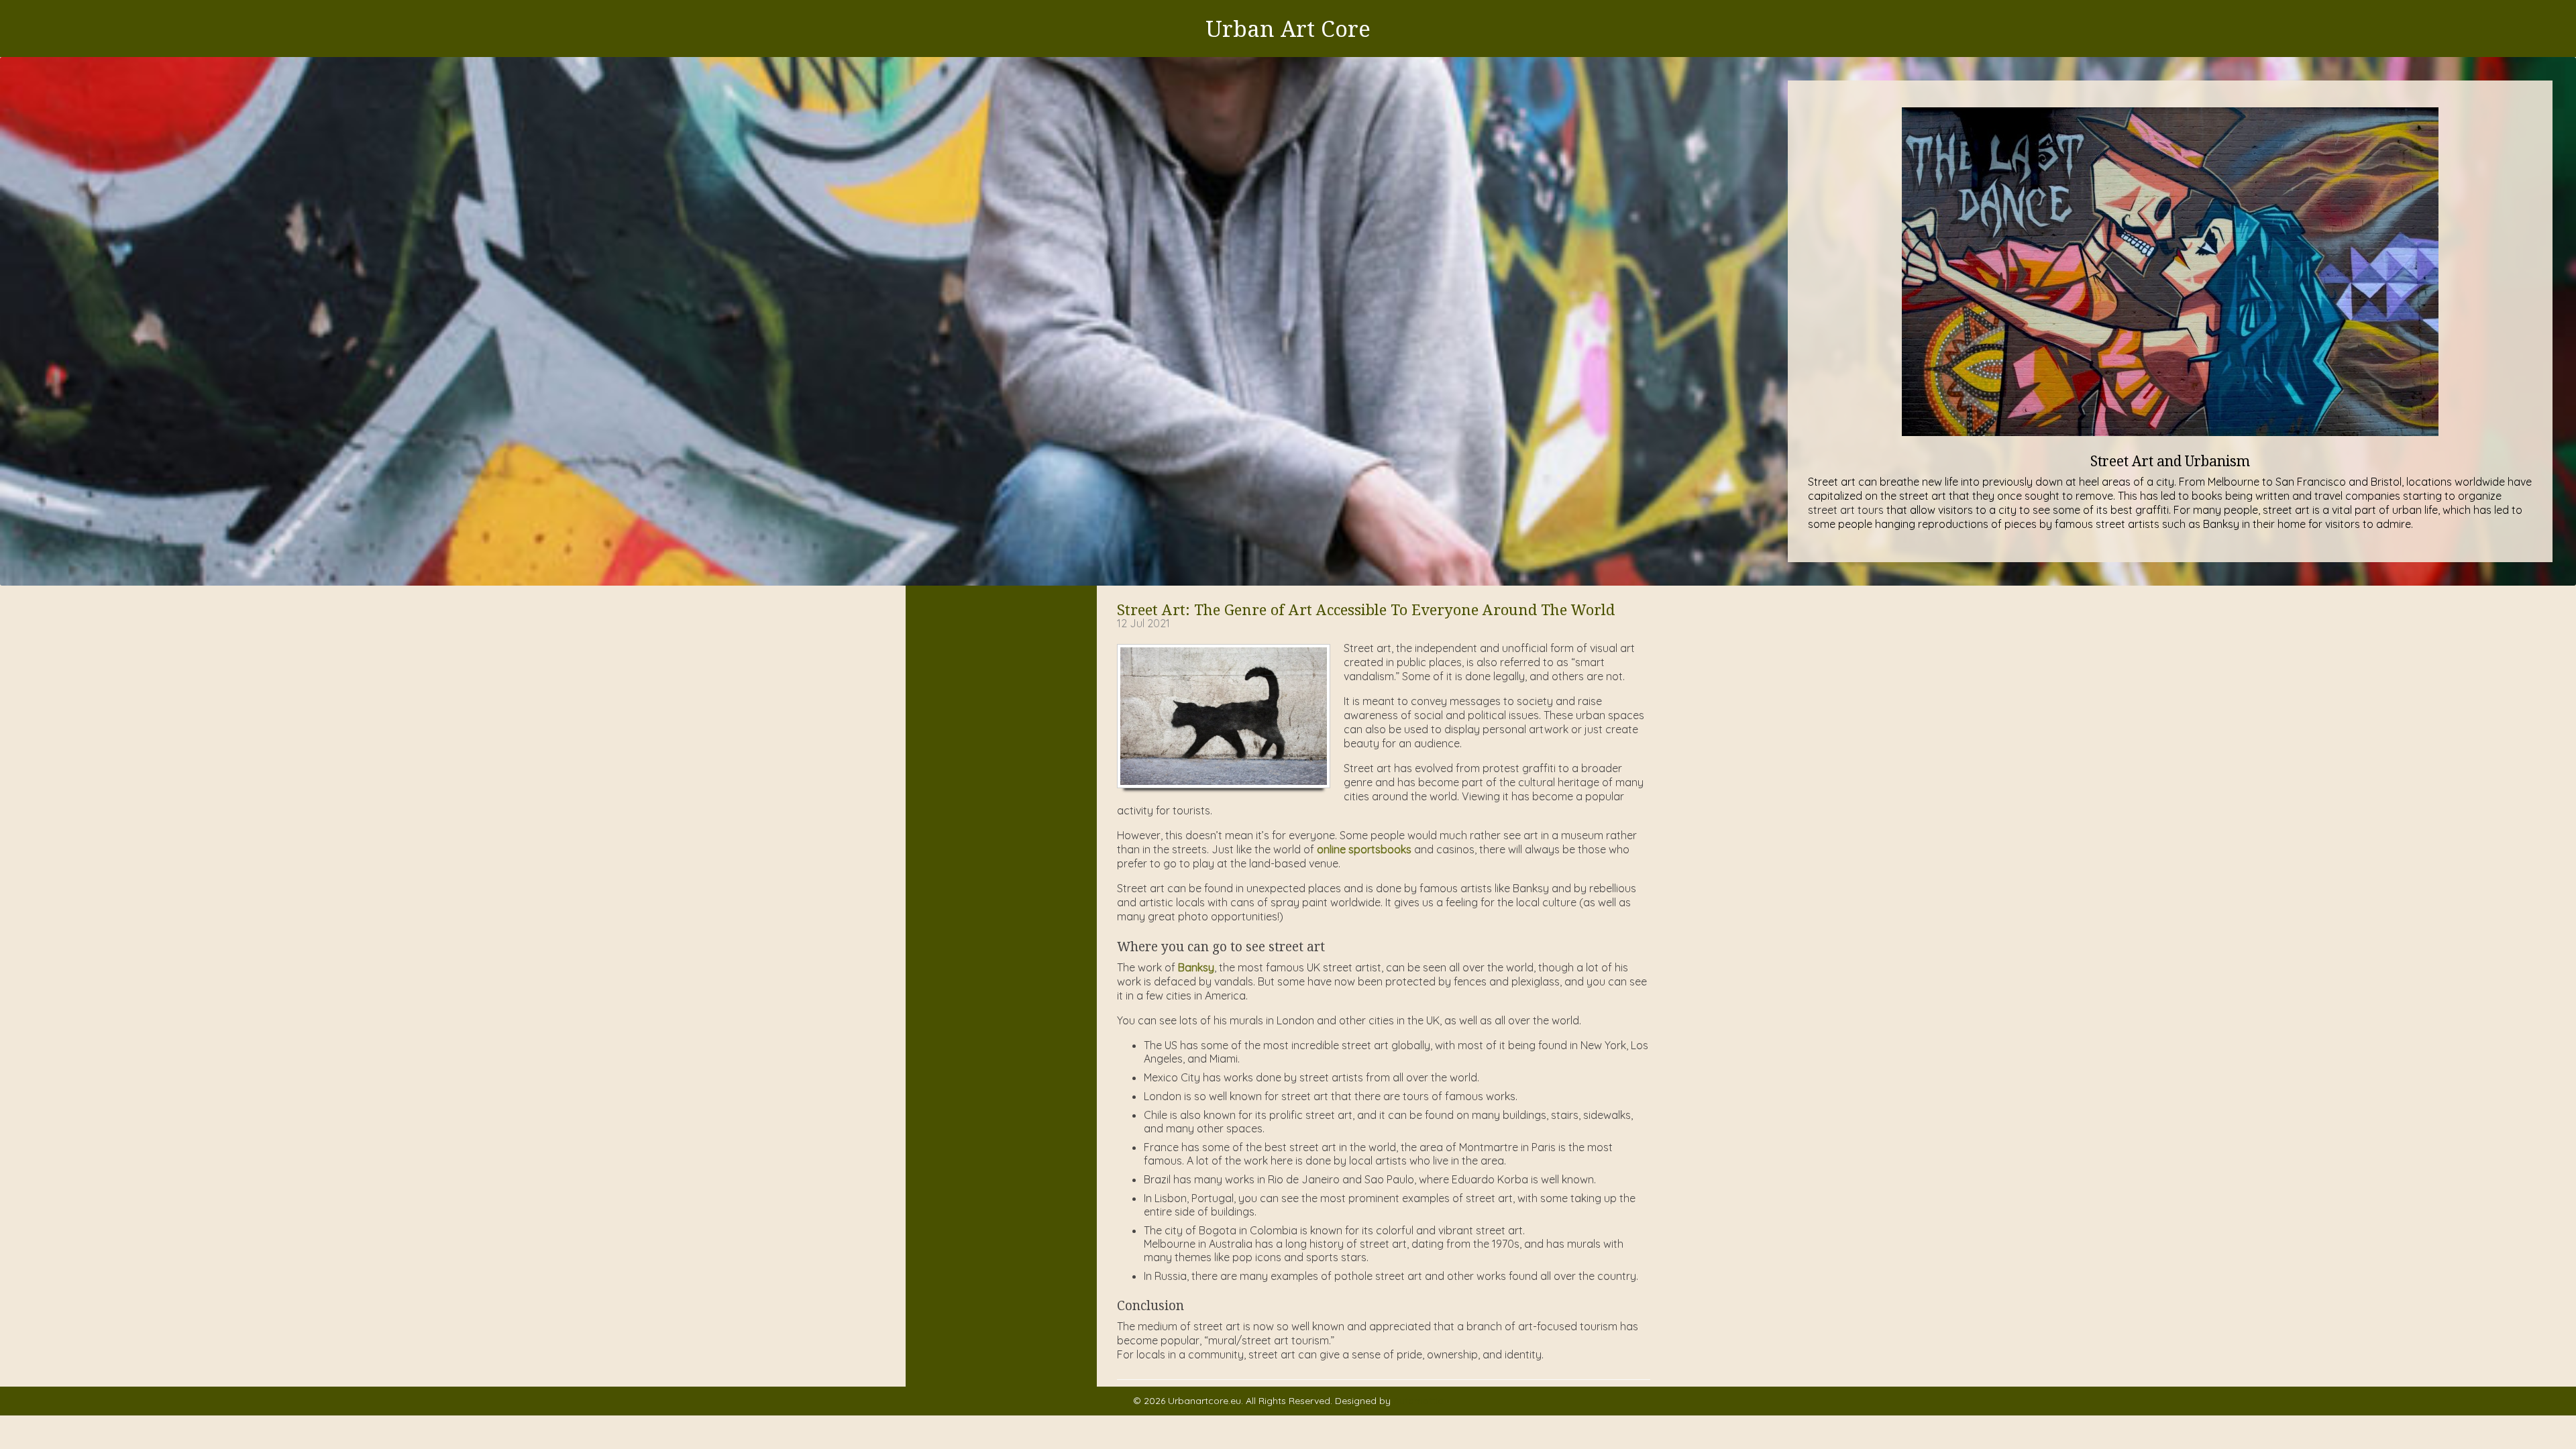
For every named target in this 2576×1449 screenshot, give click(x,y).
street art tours (1846, 510)
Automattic (1418, 1401)
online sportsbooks (1364, 849)
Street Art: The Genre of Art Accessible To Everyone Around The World (1366, 609)
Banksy (1196, 967)
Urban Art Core (1288, 29)
